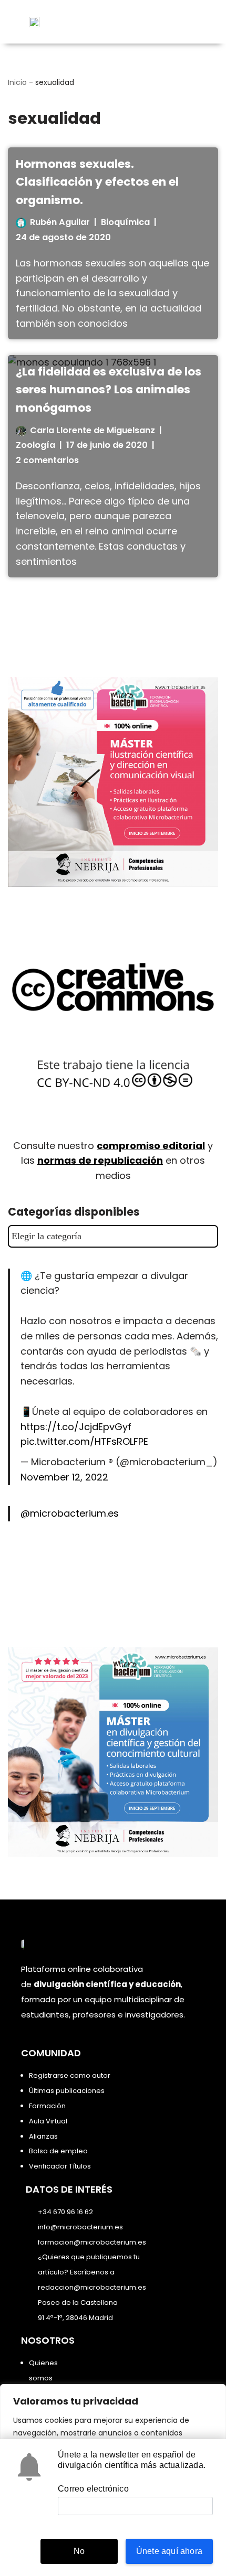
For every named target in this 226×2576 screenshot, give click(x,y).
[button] (192, 22)
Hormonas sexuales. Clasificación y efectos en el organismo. (97, 182)
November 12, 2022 (64, 1477)
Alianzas (43, 2136)
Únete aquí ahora (169, 2551)
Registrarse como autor (70, 2075)
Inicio (17, 82)
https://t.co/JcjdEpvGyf (76, 1427)
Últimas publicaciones (67, 2091)
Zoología (35, 445)
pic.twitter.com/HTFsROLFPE (84, 1441)
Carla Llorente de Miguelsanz (93, 430)
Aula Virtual (48, 2121)
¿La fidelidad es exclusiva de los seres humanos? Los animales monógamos (109, 390)
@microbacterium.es (70, 1513)
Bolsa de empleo (58, 2151)
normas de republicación (100, 1160)
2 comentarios (47, 460)
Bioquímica (125, 222)
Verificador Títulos (60, 2166)
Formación (47, 2106)
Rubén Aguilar (60, 222)
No (79, 2551)
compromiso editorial (151, 1146)
